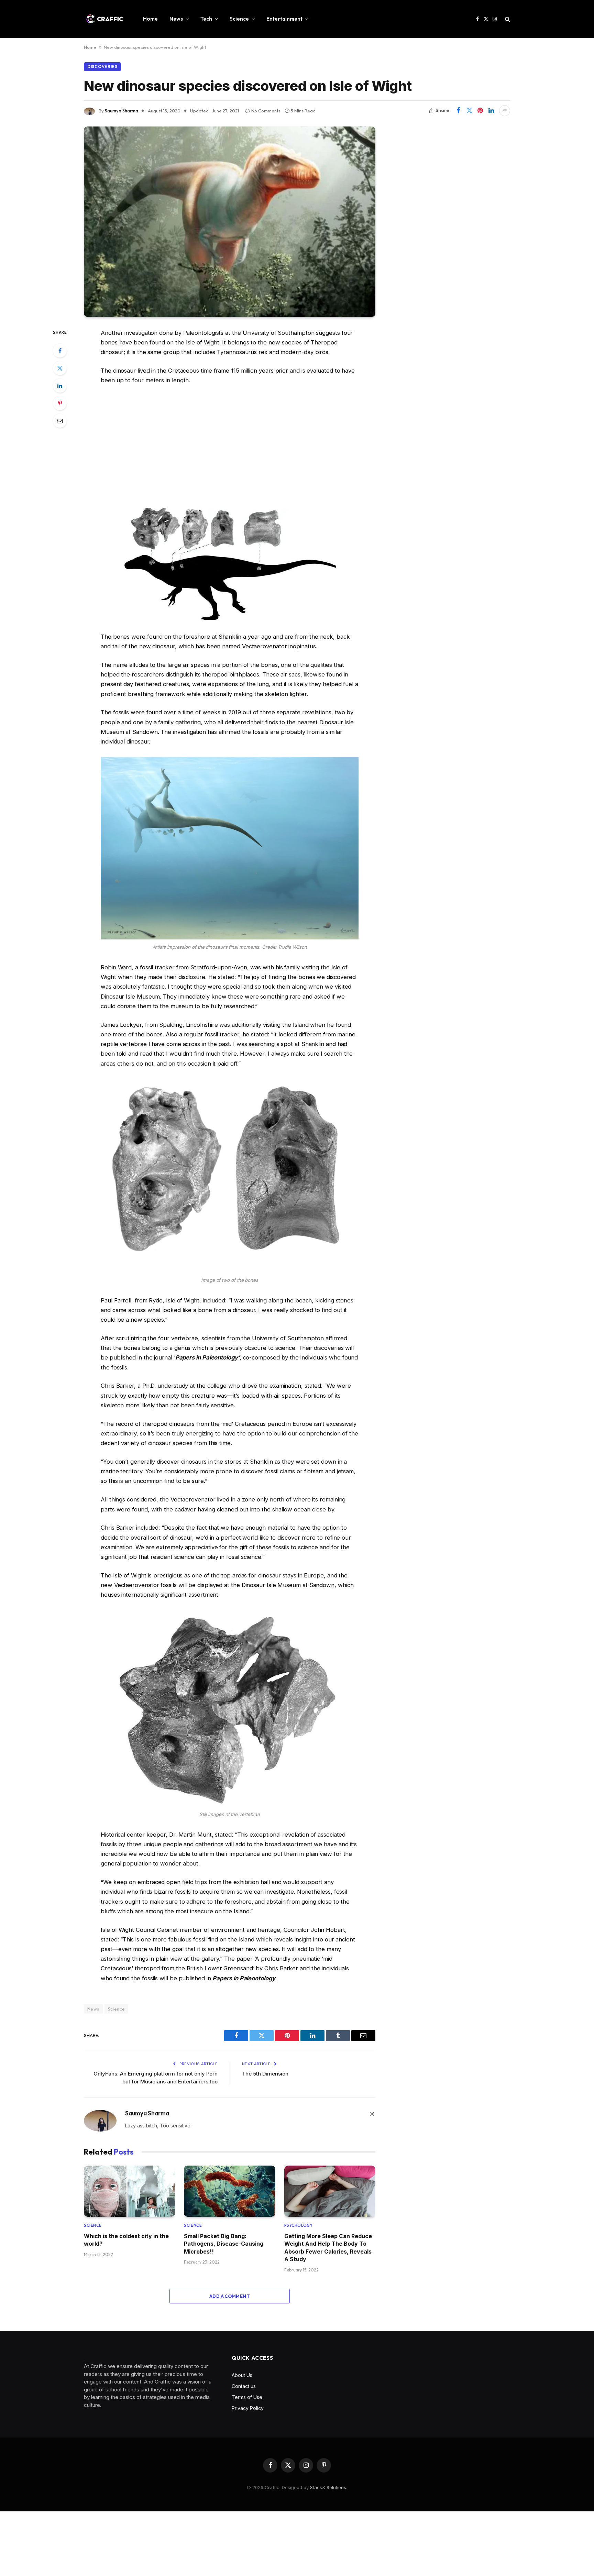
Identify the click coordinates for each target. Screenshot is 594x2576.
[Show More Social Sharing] (505, 111)
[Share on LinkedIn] (491, 111)
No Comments (266, 111)
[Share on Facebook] (458, 111)
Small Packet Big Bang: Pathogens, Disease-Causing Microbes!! (224, 2244)
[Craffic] (104, 19)
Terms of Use (247, 2397)
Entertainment (284, 19)
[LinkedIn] (60, 386)
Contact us (244, 2386)
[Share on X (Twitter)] (469, 111)
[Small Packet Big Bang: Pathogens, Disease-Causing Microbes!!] (229, 2191)
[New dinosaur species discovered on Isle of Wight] (230, 222)
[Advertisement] (230, 447)
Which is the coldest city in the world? (126, 2240)
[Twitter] (60, 368)
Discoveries (102, 67)
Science (239, 19)
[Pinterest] (60, 403)
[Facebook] (60, 351)
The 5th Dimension (265, 2074)
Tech (206, 19)
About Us (242, 2375)
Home (150, 19)
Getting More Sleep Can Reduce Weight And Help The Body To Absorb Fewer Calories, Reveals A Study (328, 2248)
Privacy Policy (248, 2408)
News (176, 19)
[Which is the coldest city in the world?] (129, 2191)
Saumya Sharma (122, 111)
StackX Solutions (328, 2487)
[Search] (507, 19)
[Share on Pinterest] (480, 111)
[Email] (60, 421)
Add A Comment (230, 2296)
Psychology (299, 2225)
